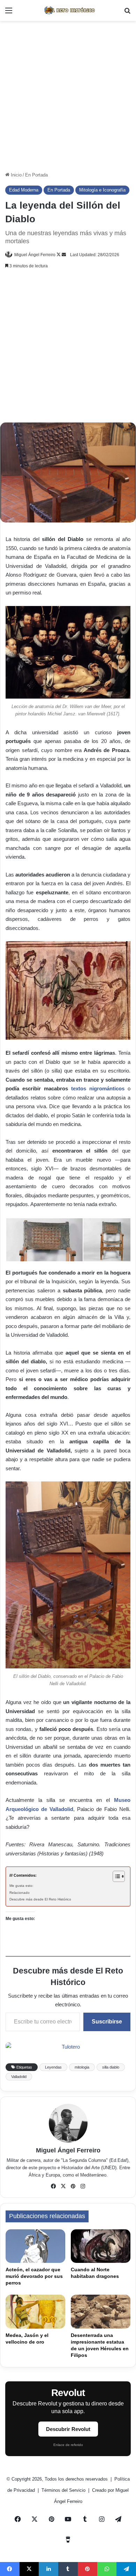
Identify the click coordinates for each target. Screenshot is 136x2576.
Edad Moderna (24, 190)
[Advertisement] (68, 96)
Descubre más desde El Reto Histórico (40, 1899)
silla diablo (111, 2067)
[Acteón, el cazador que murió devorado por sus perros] (35, 2246)
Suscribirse (107, 2022)
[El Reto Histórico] (68, 10)
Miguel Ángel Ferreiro (35, 255)
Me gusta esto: (21, 1886)
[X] (63, 2186)
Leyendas (53, 2067)
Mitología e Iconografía (102, 190)
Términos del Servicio (64, 2490)
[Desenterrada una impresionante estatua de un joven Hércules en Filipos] (101, 2311)
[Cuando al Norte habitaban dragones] (101, 2246)
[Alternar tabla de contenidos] (115, 1876)
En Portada (36, 175)
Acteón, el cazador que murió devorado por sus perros (34, 2276)
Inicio (16, 175)
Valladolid (19, 2077)
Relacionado (20, 1893)
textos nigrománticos (98, 1088)
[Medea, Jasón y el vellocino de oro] (35, 2311)
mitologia (82, 2067)
